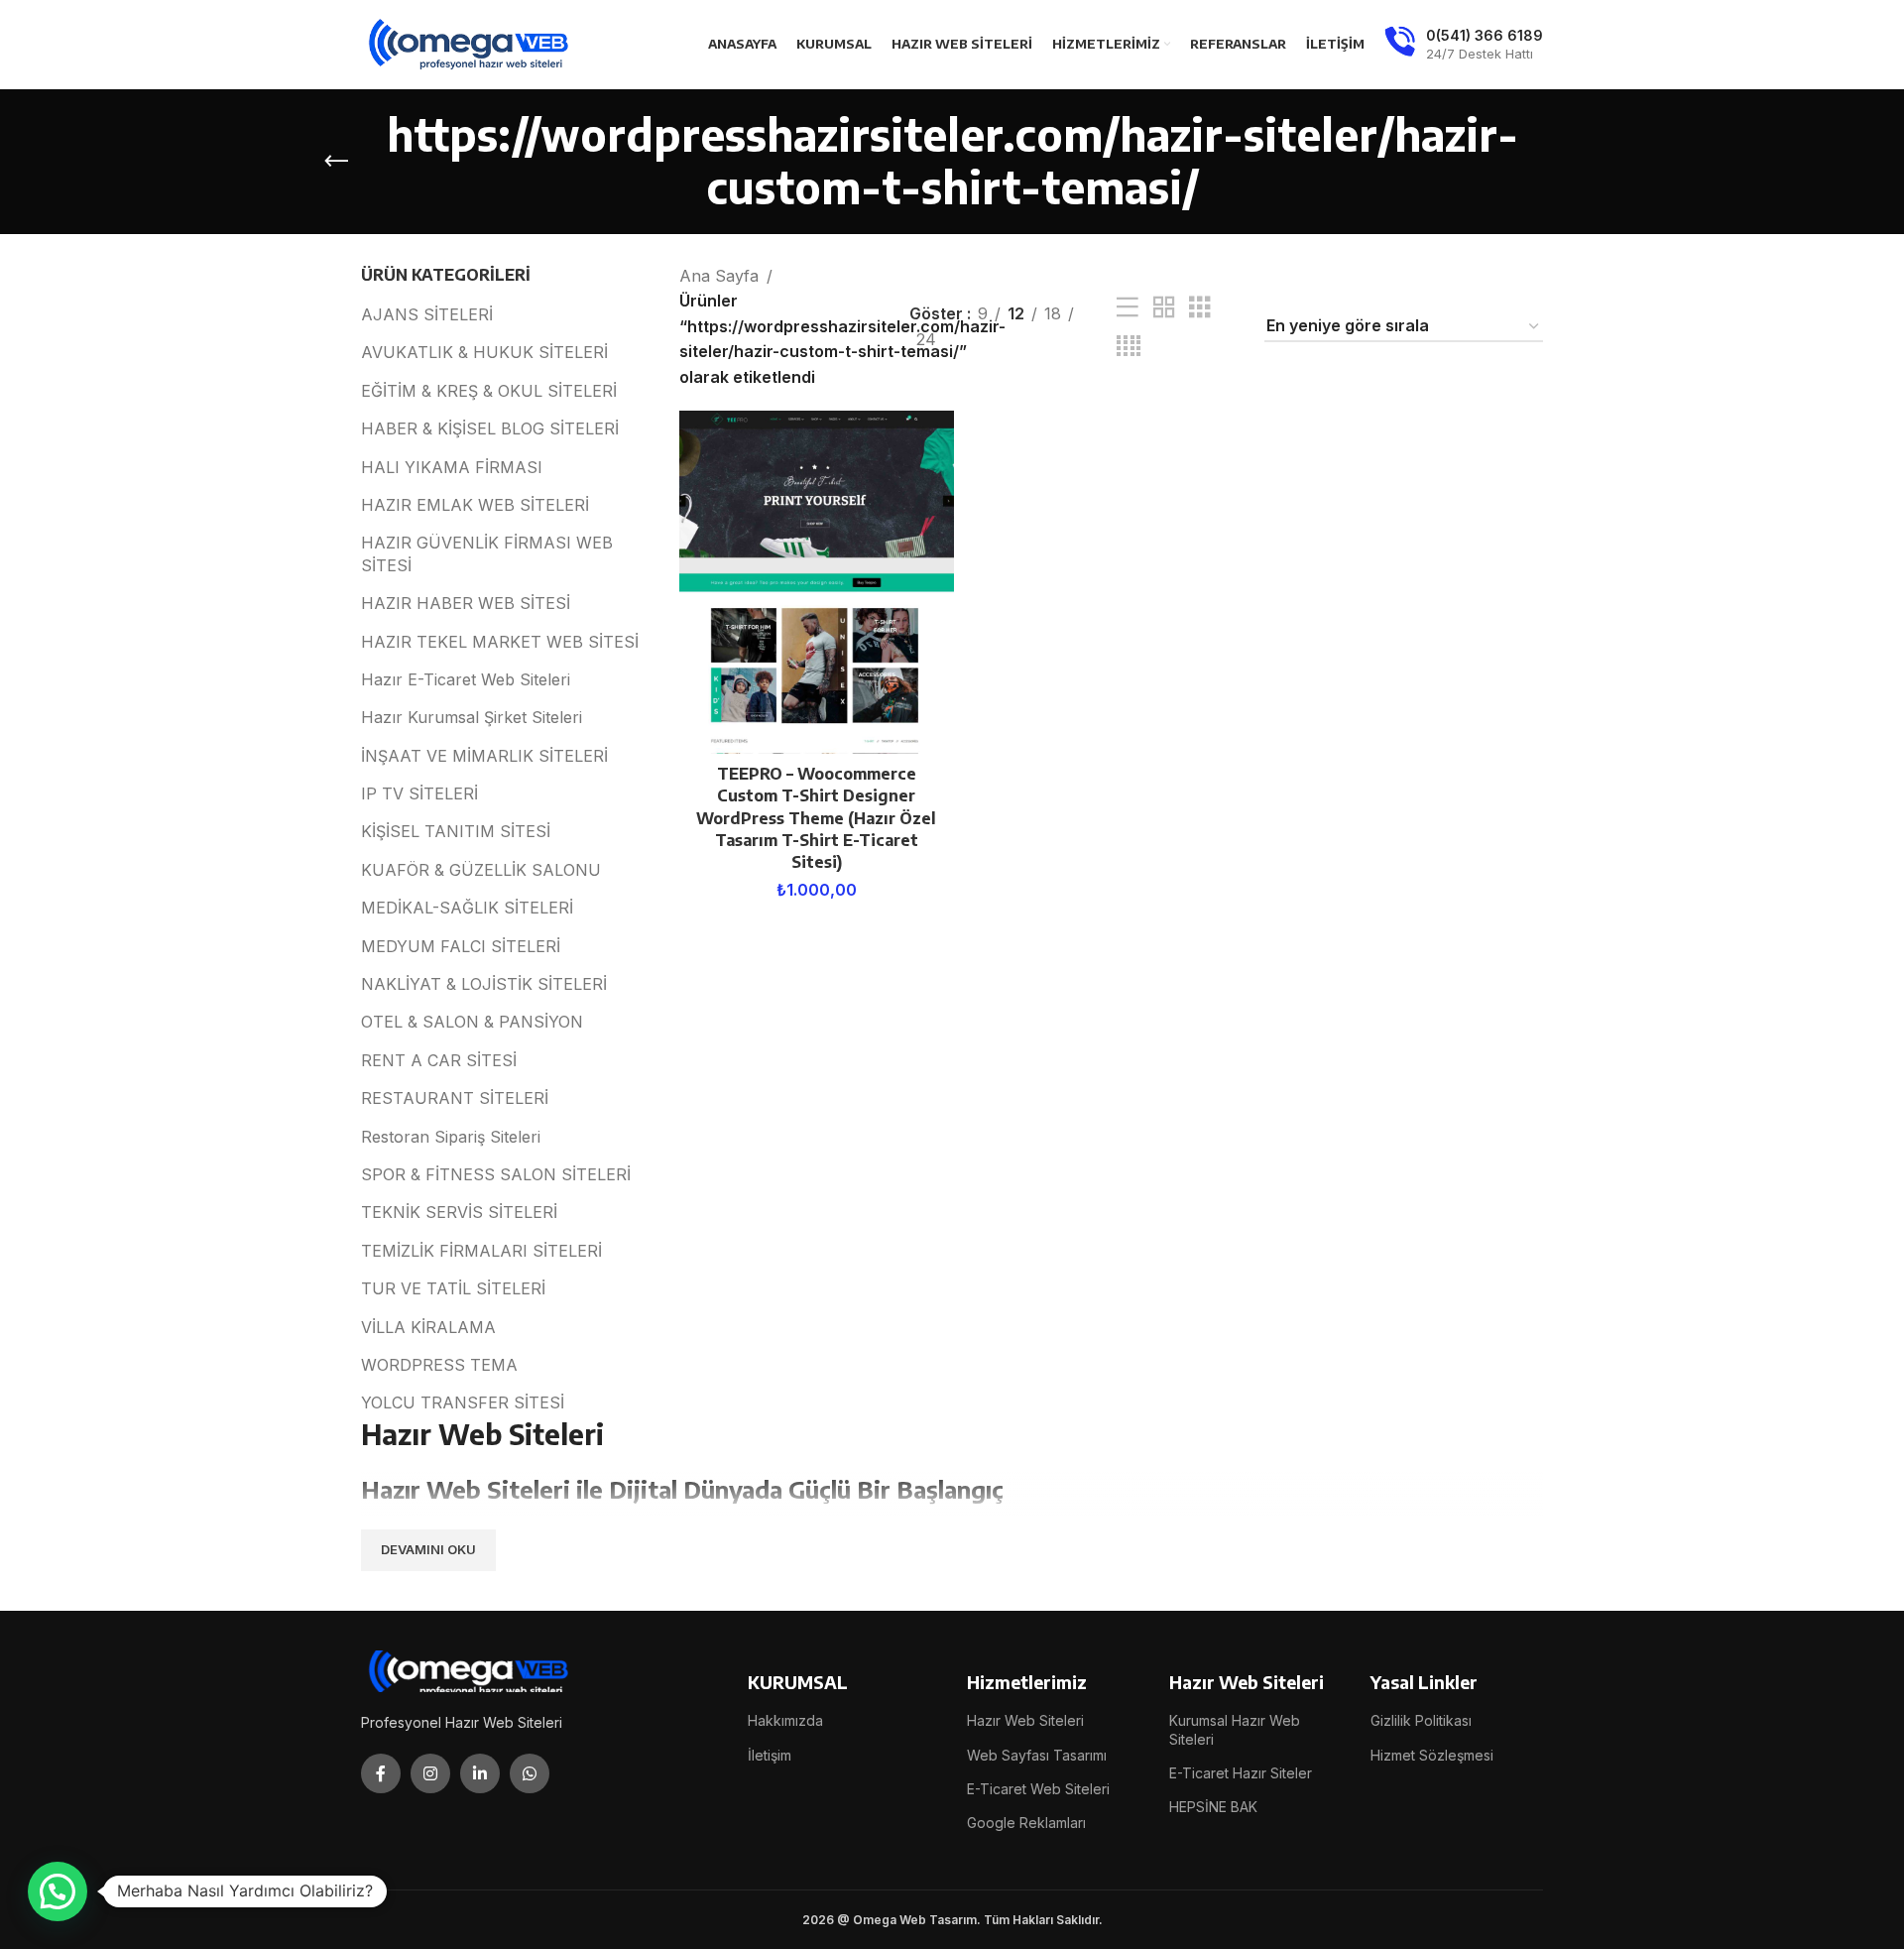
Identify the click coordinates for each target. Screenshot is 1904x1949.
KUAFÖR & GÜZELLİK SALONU (481, 870)
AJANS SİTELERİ (427, 314)
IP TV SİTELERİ (419, 793)
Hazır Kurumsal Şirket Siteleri (472, 717)
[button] (58, 1891)
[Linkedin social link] (480, 1773)
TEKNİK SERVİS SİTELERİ (459, 1212)
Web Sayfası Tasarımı (1037, 1755)
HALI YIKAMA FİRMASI (452, 467)
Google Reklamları (1026, 1823)
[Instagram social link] (430, 1773)
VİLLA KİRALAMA (428, 1327)
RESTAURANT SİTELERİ (455, 1098)
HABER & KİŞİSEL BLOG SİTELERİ (490, 428)
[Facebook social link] (381, 1773)
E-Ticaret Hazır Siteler (1241, 1773)
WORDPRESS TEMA (439, 1365)
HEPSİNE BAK (1213, 1807)
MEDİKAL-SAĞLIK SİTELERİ (467, 908)
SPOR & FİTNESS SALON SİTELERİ (496, 1174)
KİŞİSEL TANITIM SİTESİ (456, 831)
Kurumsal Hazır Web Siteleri (1235, 1729)
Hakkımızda (785, 1720)
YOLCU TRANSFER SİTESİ (463, 1402)
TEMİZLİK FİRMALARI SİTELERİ (481, 1251)
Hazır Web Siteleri (1025, 1720)
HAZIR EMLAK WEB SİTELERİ (475, 505)
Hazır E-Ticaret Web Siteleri (466, 679)
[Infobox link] (1464, 45)
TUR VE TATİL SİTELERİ (453, 1288)
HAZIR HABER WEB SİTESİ (466, 603)
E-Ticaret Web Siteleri (1038, 1789)
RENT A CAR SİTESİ (439, 1060)
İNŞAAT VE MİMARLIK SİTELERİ (484, 756)
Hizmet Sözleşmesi (1432, 1755)
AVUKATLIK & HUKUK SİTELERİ (484, 352)
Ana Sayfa (719, 276)
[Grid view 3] (1200, 308)
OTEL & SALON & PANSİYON (472, 1022)
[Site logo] (470, 43)
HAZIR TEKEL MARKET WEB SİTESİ (500, 642)
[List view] (1128, 308)
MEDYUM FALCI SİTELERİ (461, 946)
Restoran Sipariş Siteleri (451, 1137)
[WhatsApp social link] (530, 1773)
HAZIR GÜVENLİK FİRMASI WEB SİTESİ (487, 553)
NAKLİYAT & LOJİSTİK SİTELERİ (484, 984)
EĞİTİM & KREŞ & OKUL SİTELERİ (489, 391)
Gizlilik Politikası (1421, 1720)
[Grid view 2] (1164, 308)
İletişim (770, 1755)
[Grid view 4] (1129, 347)
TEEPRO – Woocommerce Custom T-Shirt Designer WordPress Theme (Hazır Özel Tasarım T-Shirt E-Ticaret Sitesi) (816, 818)
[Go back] (336, 162)
